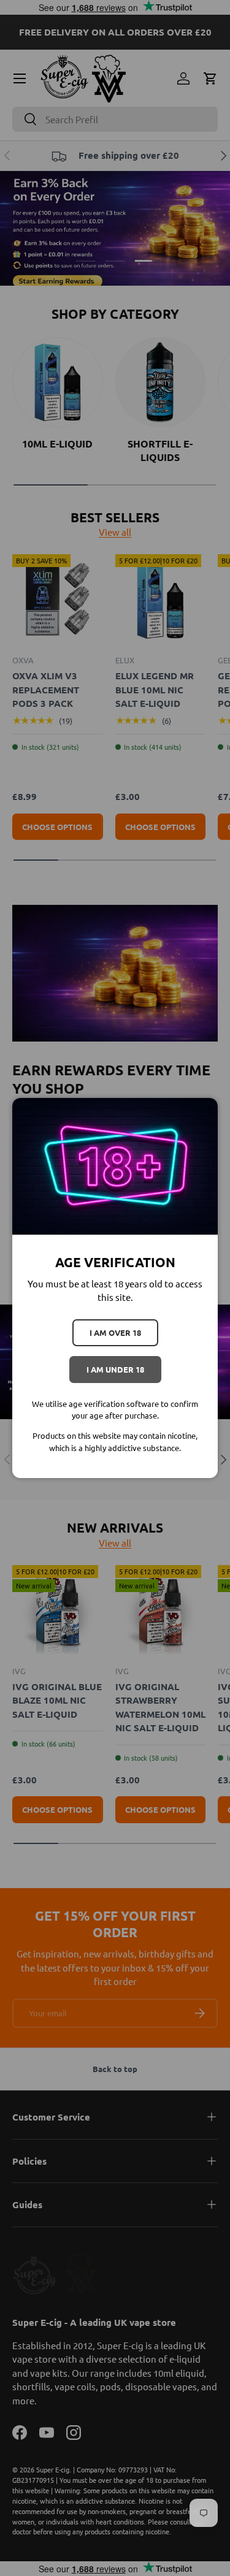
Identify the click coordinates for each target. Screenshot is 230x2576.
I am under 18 (115, 1369)
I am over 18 (115, 1332)
